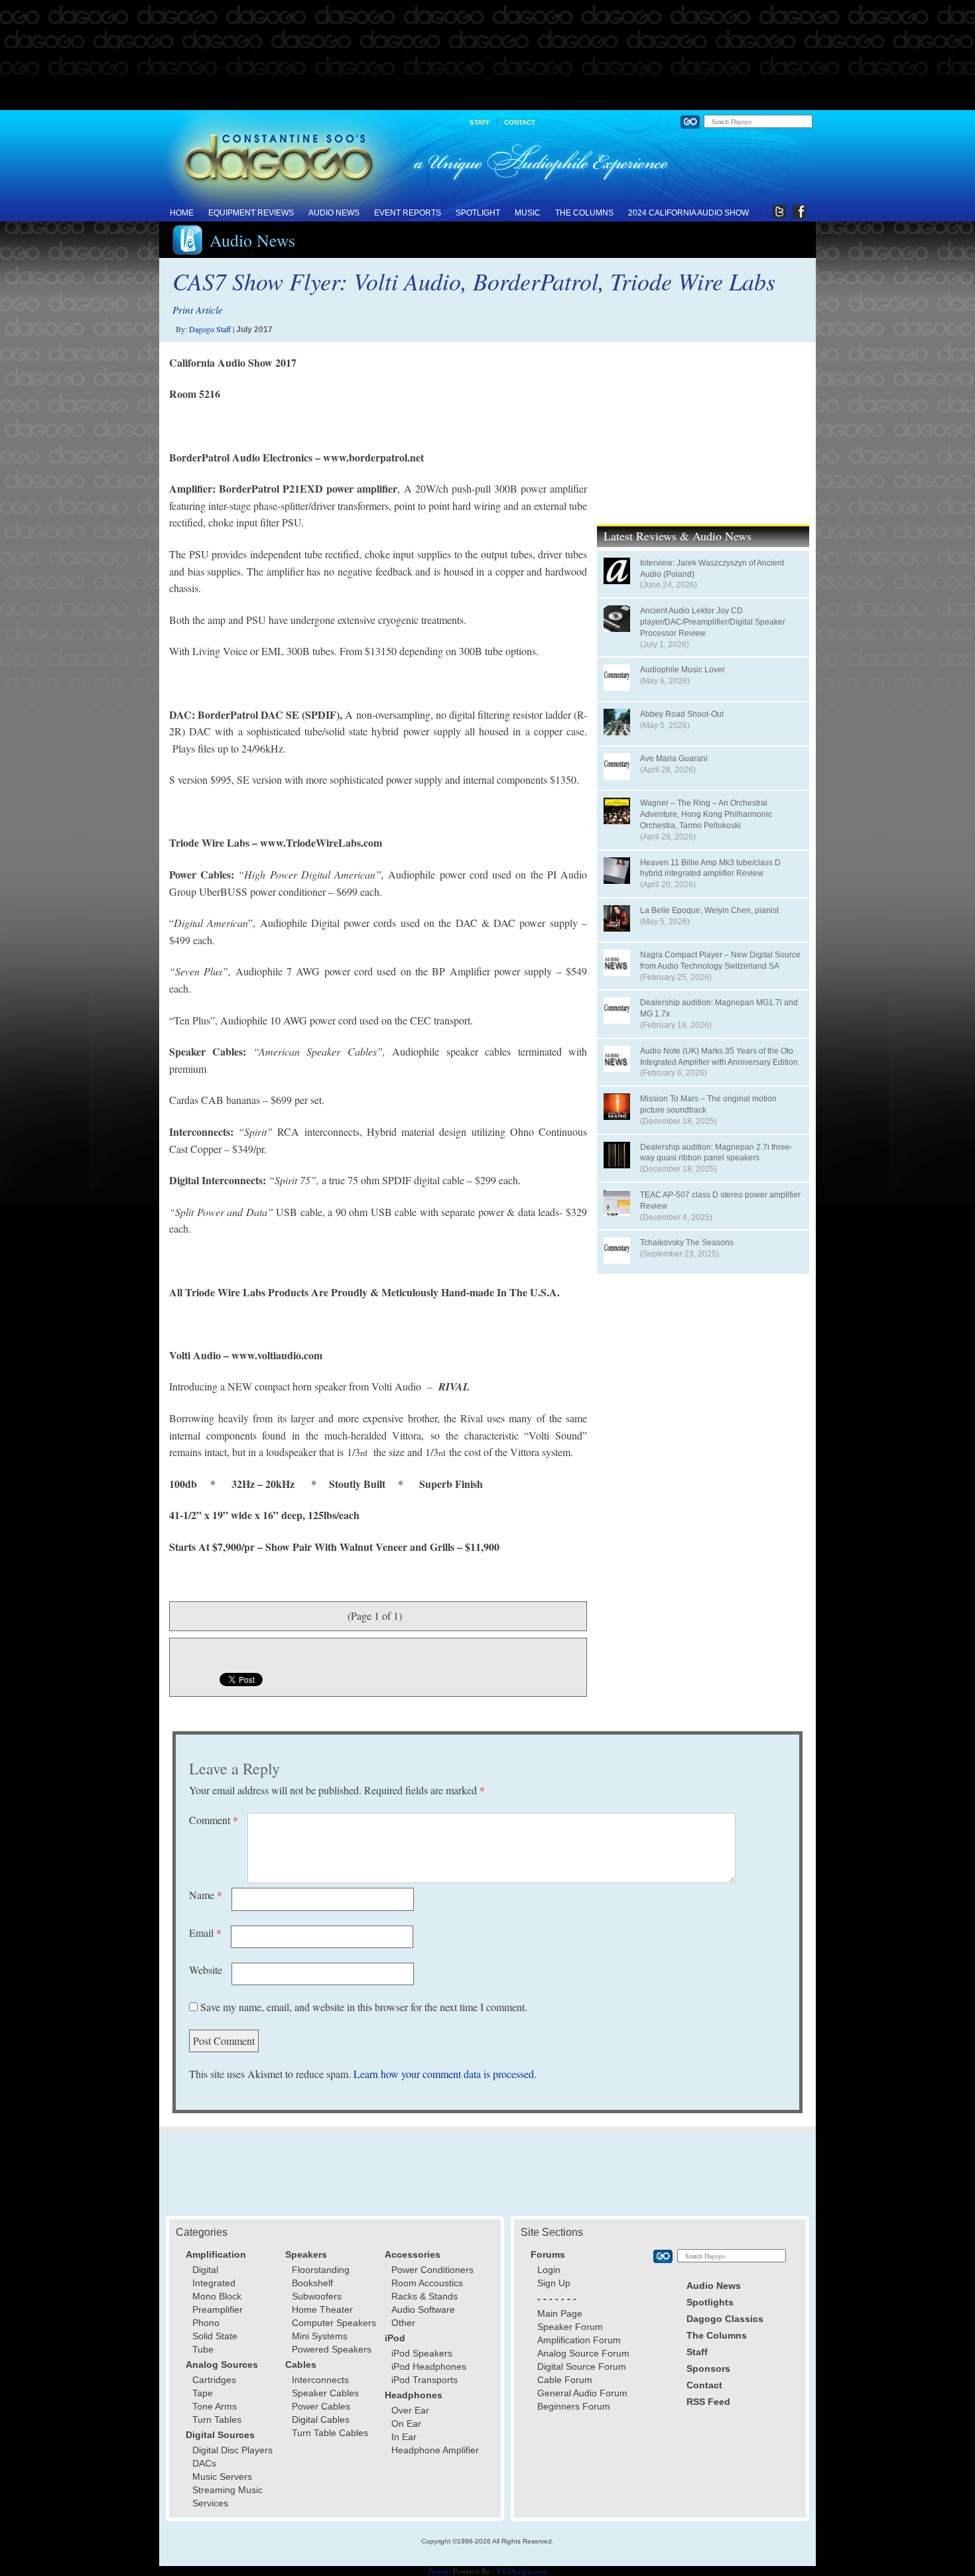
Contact (520, 122)
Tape (203, 2393)
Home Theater (322, 2309)
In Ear (404, 2437)
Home (182, 213)
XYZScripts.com (522, 2571)
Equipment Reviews (251, 213)
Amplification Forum (579, 2340)
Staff (480, 122)
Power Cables (321, 2406)
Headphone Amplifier (435, 2450)
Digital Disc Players (232, 2450)
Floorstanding (321, 2270)
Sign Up (554, 2283)
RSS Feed (708, 2402)
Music (528, 213)
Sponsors (708, 2368)
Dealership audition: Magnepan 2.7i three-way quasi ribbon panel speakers (716, 1153)
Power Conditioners (432, 2270)
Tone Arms (215, 2406)
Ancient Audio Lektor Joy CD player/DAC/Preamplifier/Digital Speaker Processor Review (713, 622)
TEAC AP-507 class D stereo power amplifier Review (720, 1200)
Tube (203, 2349)
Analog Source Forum (583, 2353)
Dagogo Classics (725, 2319)
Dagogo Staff (210, 329)
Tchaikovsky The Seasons (687, 1243)
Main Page (560, 2313)
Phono (206, 2323)
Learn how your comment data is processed (444, 2074)
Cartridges (214, 2380)
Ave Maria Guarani (674, 759)
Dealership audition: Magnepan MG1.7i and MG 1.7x (719, 1008)
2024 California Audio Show (688, 213)
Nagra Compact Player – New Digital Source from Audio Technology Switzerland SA (720, 960)
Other (403, 2323)
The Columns (584, 213)
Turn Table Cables (330, 2433)
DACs (204, 2463)
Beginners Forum (574, 2406)
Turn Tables (217, 2420)
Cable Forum (565, 2380)
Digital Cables (321, 2420)
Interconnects (320, 2380)
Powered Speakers (332, 2349)
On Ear (406, 2423)
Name (206, 1895)
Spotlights (710, 2302)
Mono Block (217, 2296)
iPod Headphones (429, 2366)
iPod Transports (424, 2380)
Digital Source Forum (582, 2366)
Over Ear (410, 2410)
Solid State (215, 2336)
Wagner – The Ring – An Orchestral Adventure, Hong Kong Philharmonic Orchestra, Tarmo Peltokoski (706, 814)
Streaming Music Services (227, 2496)
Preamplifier (218, 2309)
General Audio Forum (582, 2393)
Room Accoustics (427, 2283)
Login (549, 2270)
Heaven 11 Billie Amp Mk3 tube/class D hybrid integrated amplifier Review (710, 868)
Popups (440, 2571)
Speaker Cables (325, 2393)
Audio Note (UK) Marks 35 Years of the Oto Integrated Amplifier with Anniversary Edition (719, 1057)
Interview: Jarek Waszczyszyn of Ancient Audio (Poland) (712, 569)
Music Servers (222, 2477)
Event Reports (408, 213)
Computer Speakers (334, 2323)
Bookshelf (312, 2283)
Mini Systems (320, 2336)
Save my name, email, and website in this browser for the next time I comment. (364, 2007)
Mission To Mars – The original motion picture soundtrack (708, 1104)
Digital (205, 2270)
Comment (214, 1820)
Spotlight (478, 213)
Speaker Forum (570, 2327)
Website (206, 1970)
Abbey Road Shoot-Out (682, 714)
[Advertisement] (487, 56)
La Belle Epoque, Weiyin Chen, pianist (709, 910)
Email (205, 1932)
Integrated (214, 2283)
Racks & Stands (424, 2296)
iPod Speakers (422, 2353)
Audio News (334, 213)
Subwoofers (317, 2296)
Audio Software (423, 2309)
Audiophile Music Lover (682, 670)
